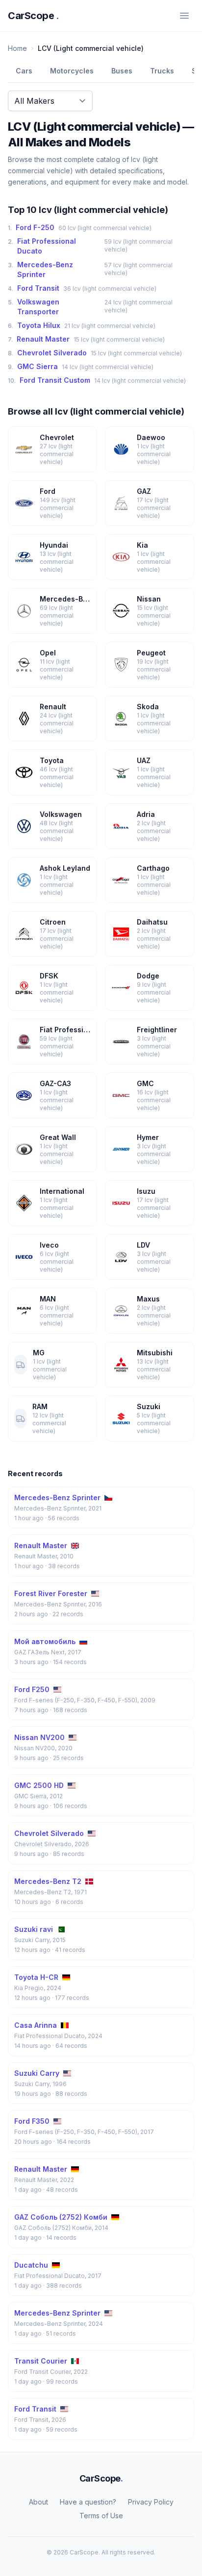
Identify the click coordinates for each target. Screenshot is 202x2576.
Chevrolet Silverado (52, 353)
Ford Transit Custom (55, 380)
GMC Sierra (38, 366)
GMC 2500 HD (39, 1785)
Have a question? (88, 2502)
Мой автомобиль (45, 1641)
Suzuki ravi (34, 1929)
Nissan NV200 (39, 1737)
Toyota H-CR (36, 1977)
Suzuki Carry (37, 2073)
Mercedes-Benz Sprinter (45, 269)
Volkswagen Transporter (38, 307)
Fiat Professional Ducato (47, 246)
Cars (24, 71)
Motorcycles (72, 71)
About (38, 2502)
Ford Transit (38, 288)
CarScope (34, 16)
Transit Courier (41, 2361)
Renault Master (43, 339)
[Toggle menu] (184, 16)
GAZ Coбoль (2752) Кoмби (61, 2217)
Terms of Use (101, 2516)
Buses (122, 71)
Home (17, 48)
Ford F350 (32, 2121)
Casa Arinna (36, 2025)
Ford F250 (32, 1689)
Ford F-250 (35, 227)
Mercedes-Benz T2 (48, 1881)
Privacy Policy (151, 2502)
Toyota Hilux (39, 325)
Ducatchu (31, 2265)
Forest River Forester (51, 1593)
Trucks (162, 71)
